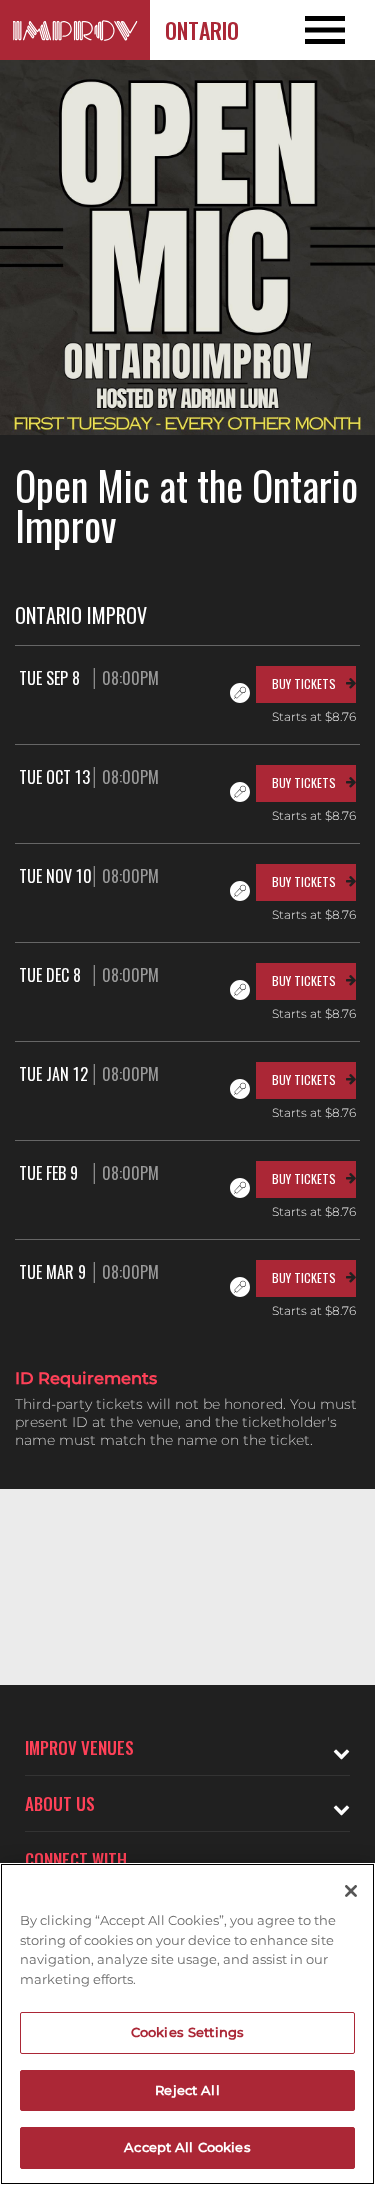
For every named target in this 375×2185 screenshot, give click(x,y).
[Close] (351, 1891)
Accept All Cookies (187, 2147)
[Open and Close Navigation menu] (337, 30)
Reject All (187, 2090)
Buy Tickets (304, 683)
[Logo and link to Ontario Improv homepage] (75, 30)
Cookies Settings (187, 2032)
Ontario (202, 30)
